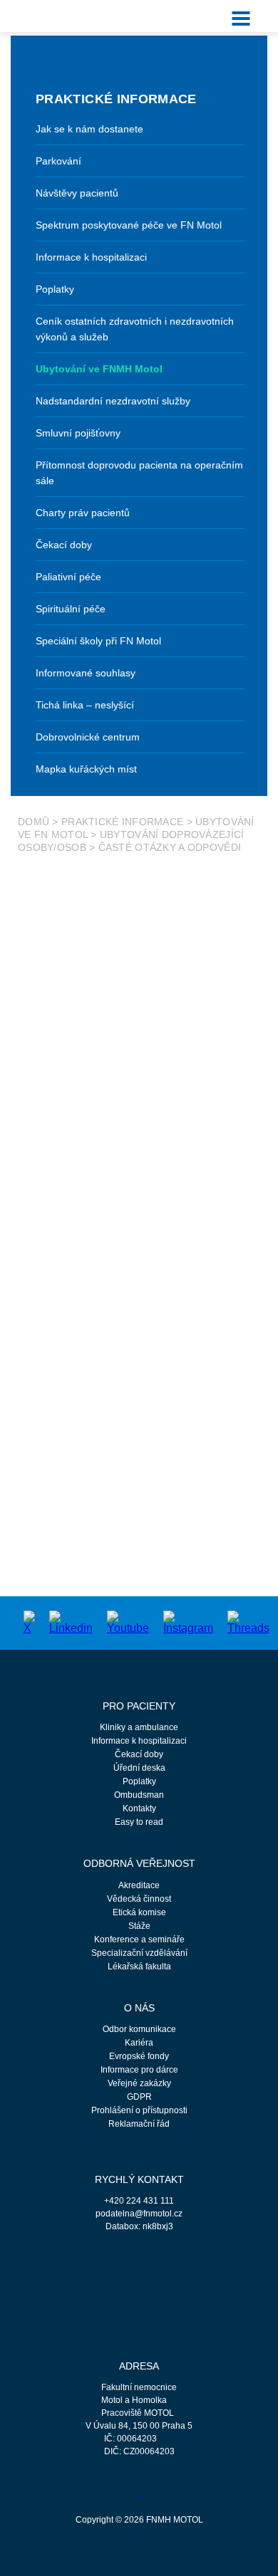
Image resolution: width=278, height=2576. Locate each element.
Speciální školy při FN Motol (98, 641)
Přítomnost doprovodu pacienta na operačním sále (139, 473)
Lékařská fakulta (139, 1967)
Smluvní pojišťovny (78, 433)
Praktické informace (122, 822)
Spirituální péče (71, 609)
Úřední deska (139, 1768)
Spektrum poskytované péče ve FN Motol (129, 225)
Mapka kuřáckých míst (86, 769)
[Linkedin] (71, 1622)
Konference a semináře (139, 1939)
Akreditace (139, 1885)
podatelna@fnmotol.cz (139, 2214)
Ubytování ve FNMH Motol (99, 369)
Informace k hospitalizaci (91, 257)
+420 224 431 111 (139, 2201)
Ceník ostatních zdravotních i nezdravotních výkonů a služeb (135, 329)
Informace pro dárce (139, 2070)
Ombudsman (139, 1795)
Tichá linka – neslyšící (85, 705)
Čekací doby (64, 545)
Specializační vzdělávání (139, 1953)
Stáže (139, 1926)
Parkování (58, 161)
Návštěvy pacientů (77, 193)
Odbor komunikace (139, 2029)
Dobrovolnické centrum (88, 737)
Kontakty (139, 1808)
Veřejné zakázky (139, 2083)
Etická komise (139, 1912)
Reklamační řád (139, 2124)
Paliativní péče (68, 577)
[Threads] (248, 1622)
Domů (34, 822)
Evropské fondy (139, 2056)
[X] (29, 1622)
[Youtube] (128, 1622)
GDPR (139, 2097)
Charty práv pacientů (83, 513)
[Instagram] (188, 1622)
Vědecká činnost (139, 1899)
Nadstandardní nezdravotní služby (113, 401)
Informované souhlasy (86, 673)
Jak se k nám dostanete (89, 129)
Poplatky (55, 289)
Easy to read (139, 1822)
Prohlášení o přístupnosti (139, 2110)
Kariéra (139, 2043)
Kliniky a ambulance (139, 1727)
